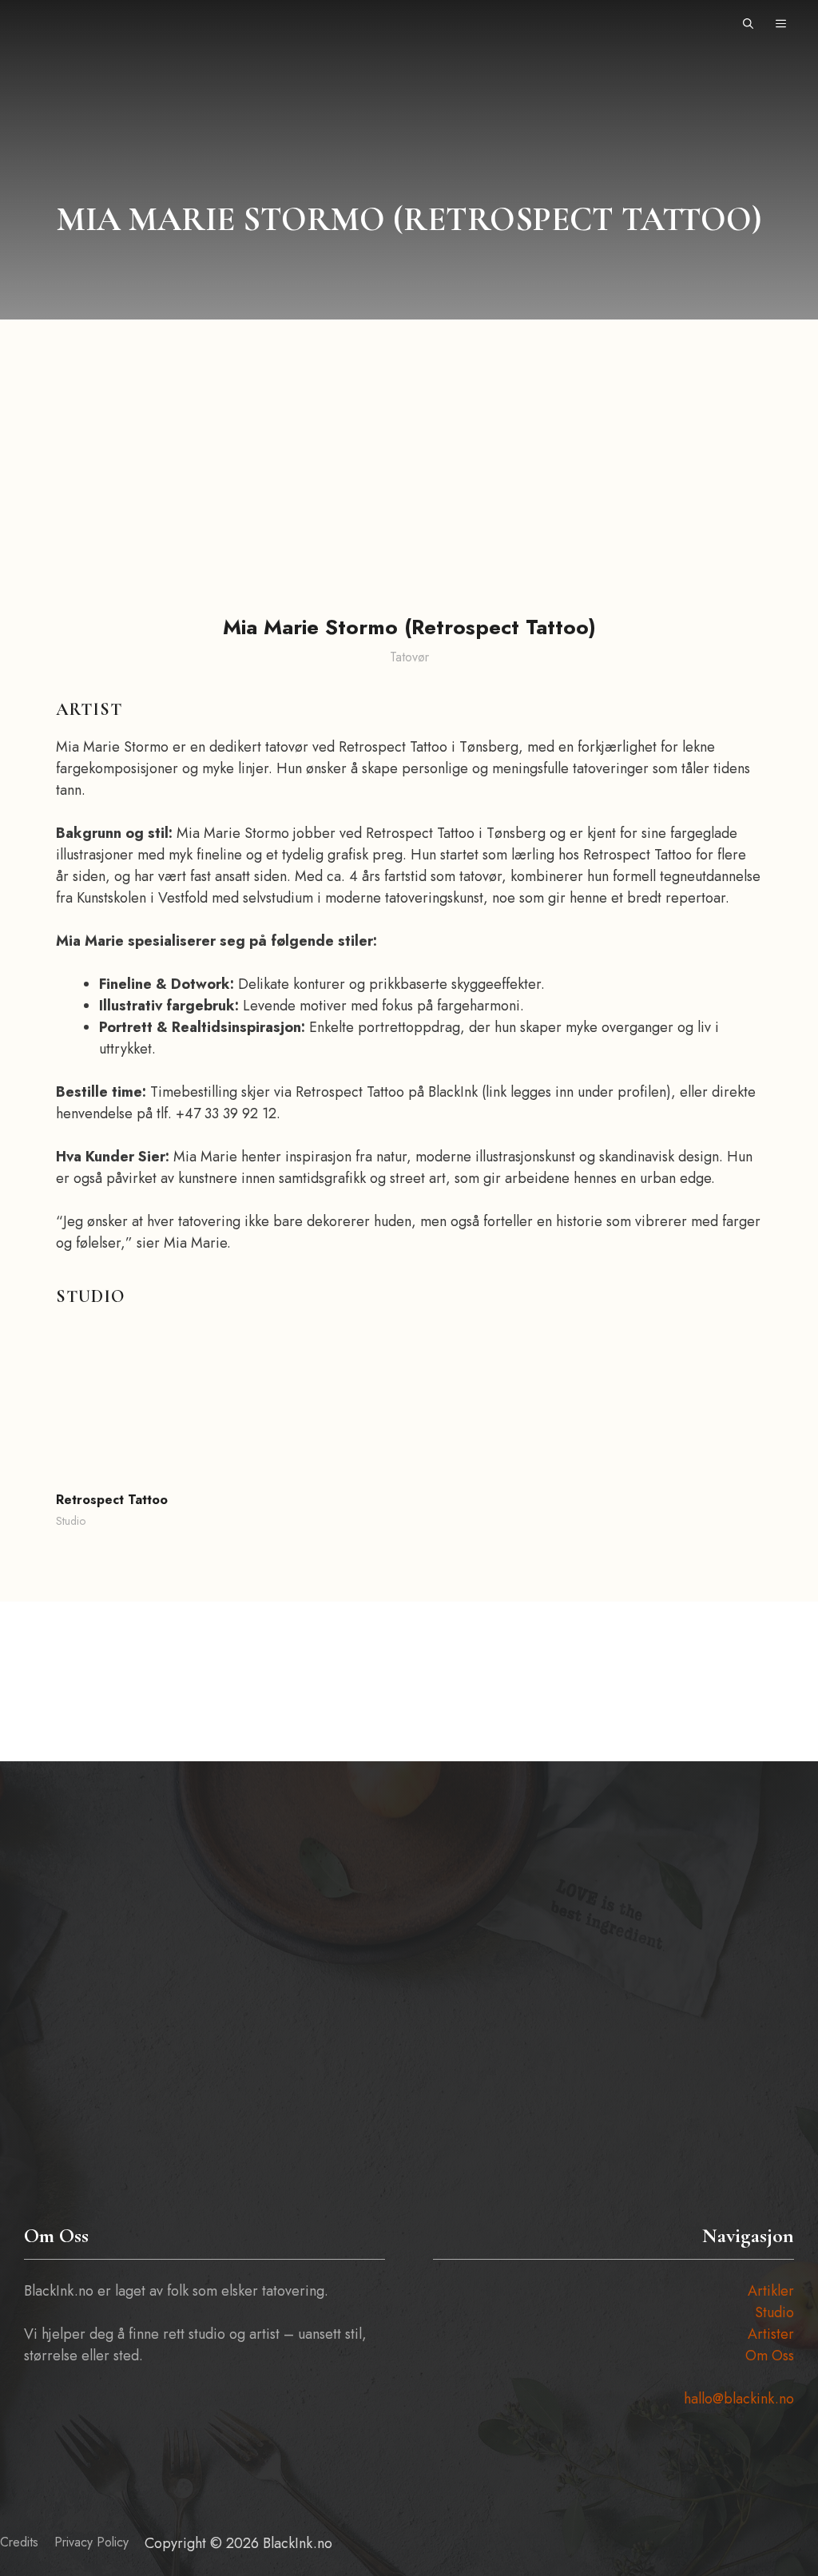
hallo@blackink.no (739, 2399)
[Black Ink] (62, 24)
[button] (748, 24)
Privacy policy (91, 2542)
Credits (19, 2542)
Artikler (771, 2291)
